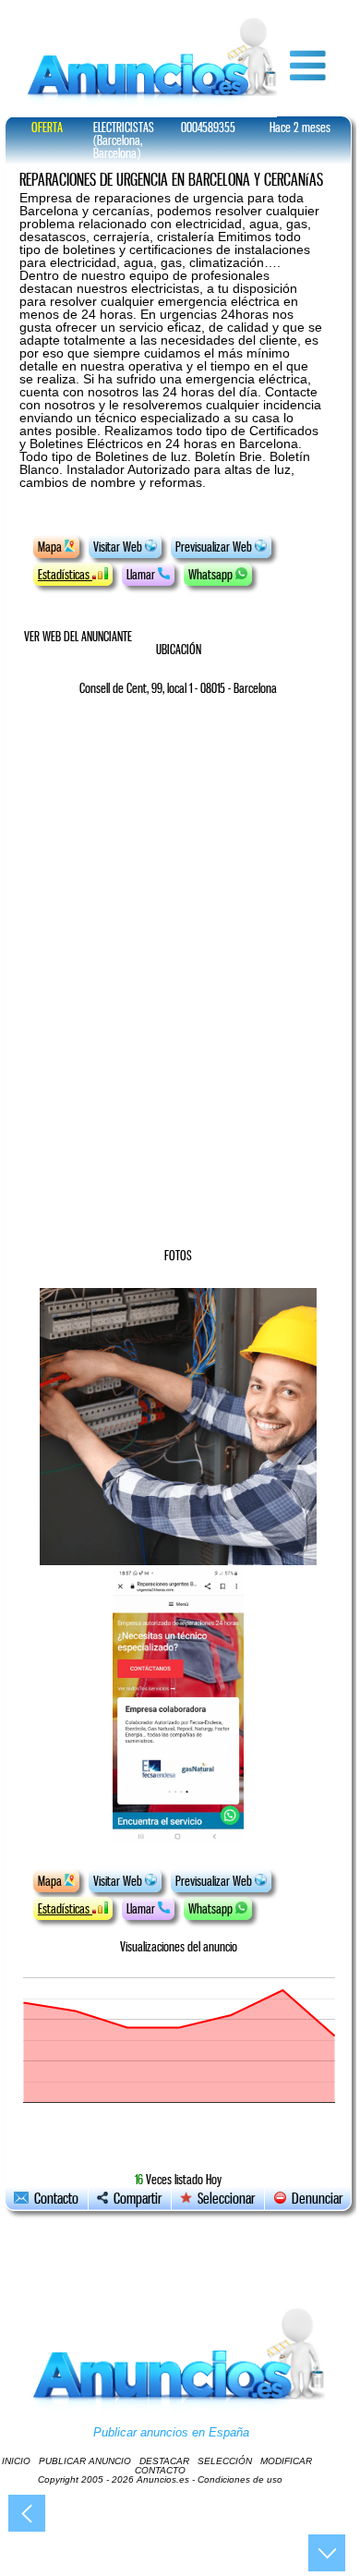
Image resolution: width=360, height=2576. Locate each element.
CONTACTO (160, 2470)
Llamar (142, 575)
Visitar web (119, 547)
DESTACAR (164, 2461)
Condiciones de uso (240, 2479)
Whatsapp (212, 575)
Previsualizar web (215, 547)
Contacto (54, 2199)
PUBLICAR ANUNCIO (85, 2461)
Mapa (51, 547)
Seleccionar (226, 2199)
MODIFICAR (286, 2461)
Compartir (135, 2199)
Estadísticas (65, 575)
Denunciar (314, 2199)
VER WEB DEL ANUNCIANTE (78, 637)
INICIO (16, 2461)
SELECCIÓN (225, 2461)
